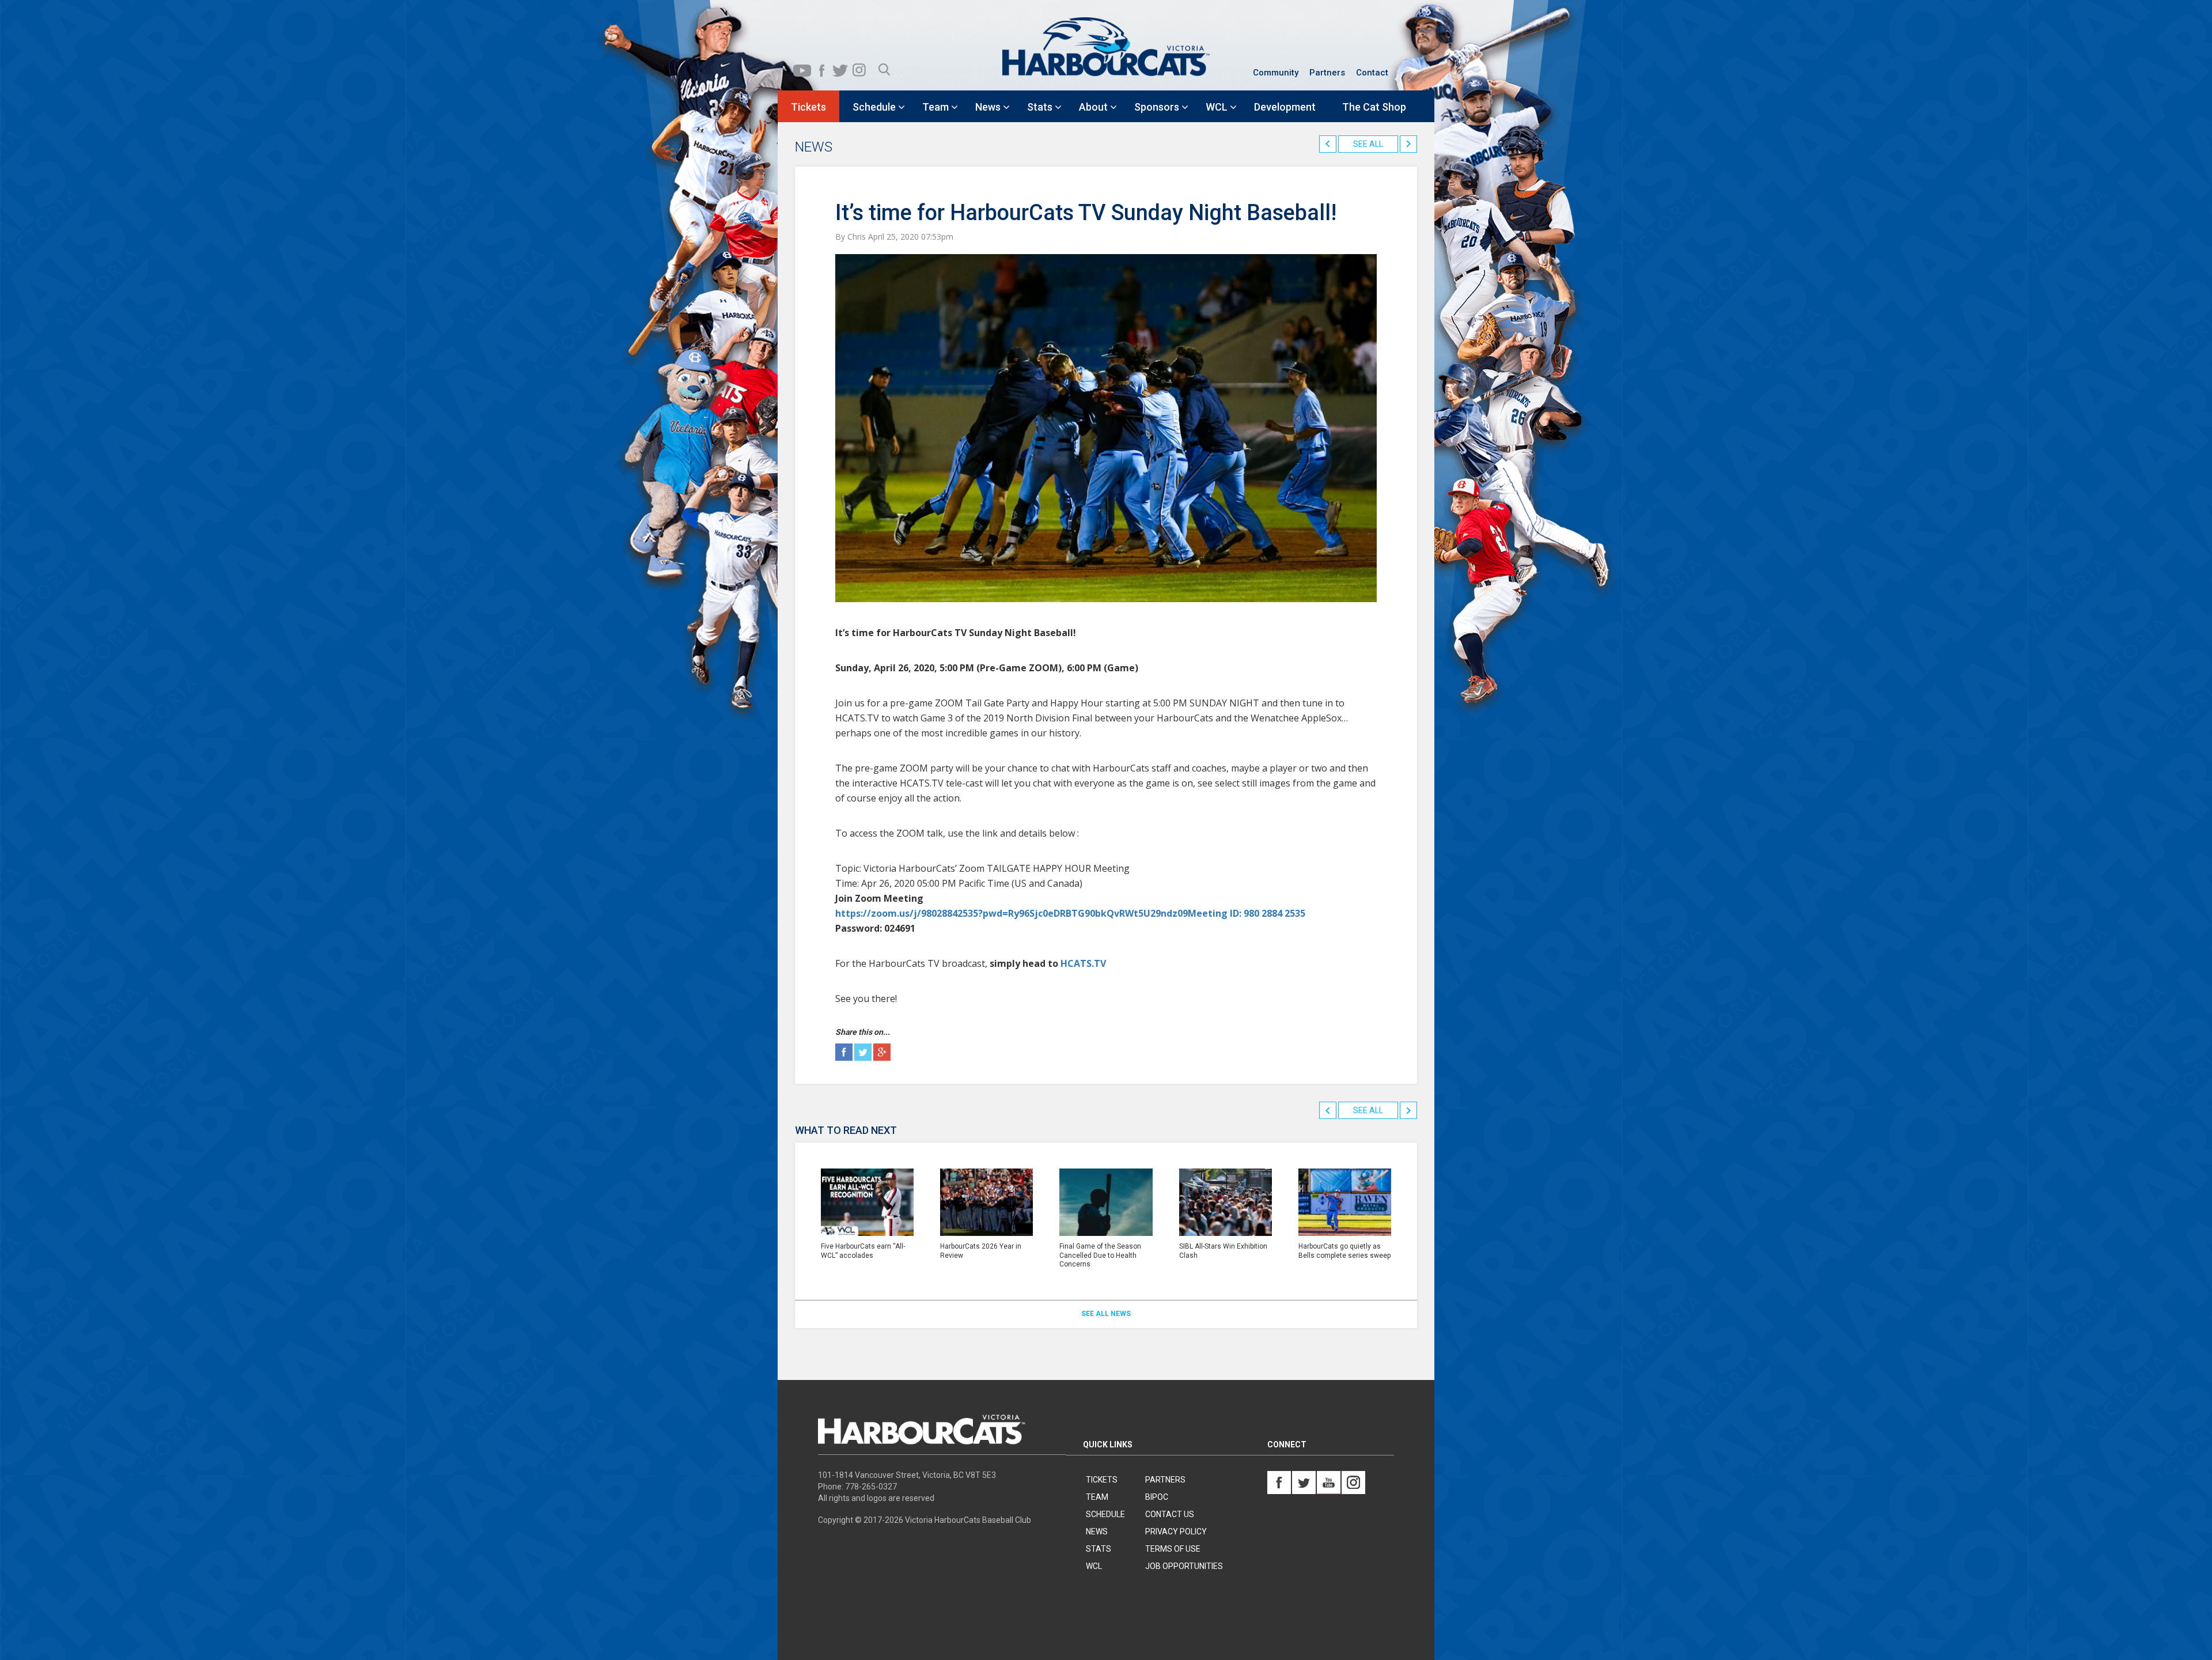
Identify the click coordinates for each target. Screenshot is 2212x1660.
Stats (1099, 1549)
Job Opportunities (1184, 1566)
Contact (1372, 73)
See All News (1106, 1314)
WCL (1094, 1566)
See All (1368, 144)
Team (1097, 1497)
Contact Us (1170, 1514)
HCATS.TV (1083, 963)
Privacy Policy (1176, 1532)
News (1097, 1532)
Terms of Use (1173, 1549)
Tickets (1102, 1480)
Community (1276, 73)
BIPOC (1157, 1497)
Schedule (1105, 1514)
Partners (1327, 73)
